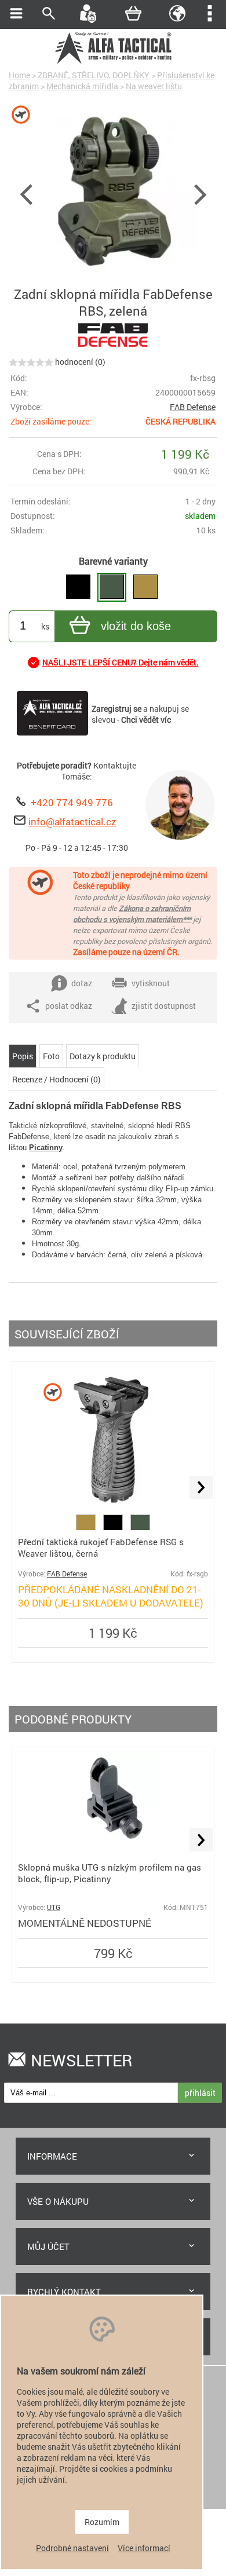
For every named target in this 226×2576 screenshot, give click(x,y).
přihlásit (200, 2093)
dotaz (82, 983)
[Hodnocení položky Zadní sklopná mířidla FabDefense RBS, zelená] (31, 362)
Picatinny (46, 1148)
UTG (54, 1907)
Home (19, 75)
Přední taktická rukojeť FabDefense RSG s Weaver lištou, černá (101, 1547)
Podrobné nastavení (72, 2548)
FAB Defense (193, 407)
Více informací (144, 2548)
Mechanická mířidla (82, 86)
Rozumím (102, 2522)
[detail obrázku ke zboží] (113, 193)
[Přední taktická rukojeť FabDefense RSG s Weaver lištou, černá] (113, 1509)
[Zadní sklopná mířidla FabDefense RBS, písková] (145, 587)
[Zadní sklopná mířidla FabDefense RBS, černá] (78, 587)
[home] (113, 62)
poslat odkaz (69, 1006)
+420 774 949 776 (72, 802)
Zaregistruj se (116, 709)
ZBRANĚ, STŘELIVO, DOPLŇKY (94, 75)
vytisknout (151, 983)
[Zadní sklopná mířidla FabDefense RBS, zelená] (112, 587)
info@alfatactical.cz (72, 822)
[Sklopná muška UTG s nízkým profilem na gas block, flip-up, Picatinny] (113, 1843)
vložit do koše (136, 626)
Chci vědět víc (146, 720)
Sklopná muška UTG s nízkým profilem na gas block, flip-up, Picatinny (110, 1873)
